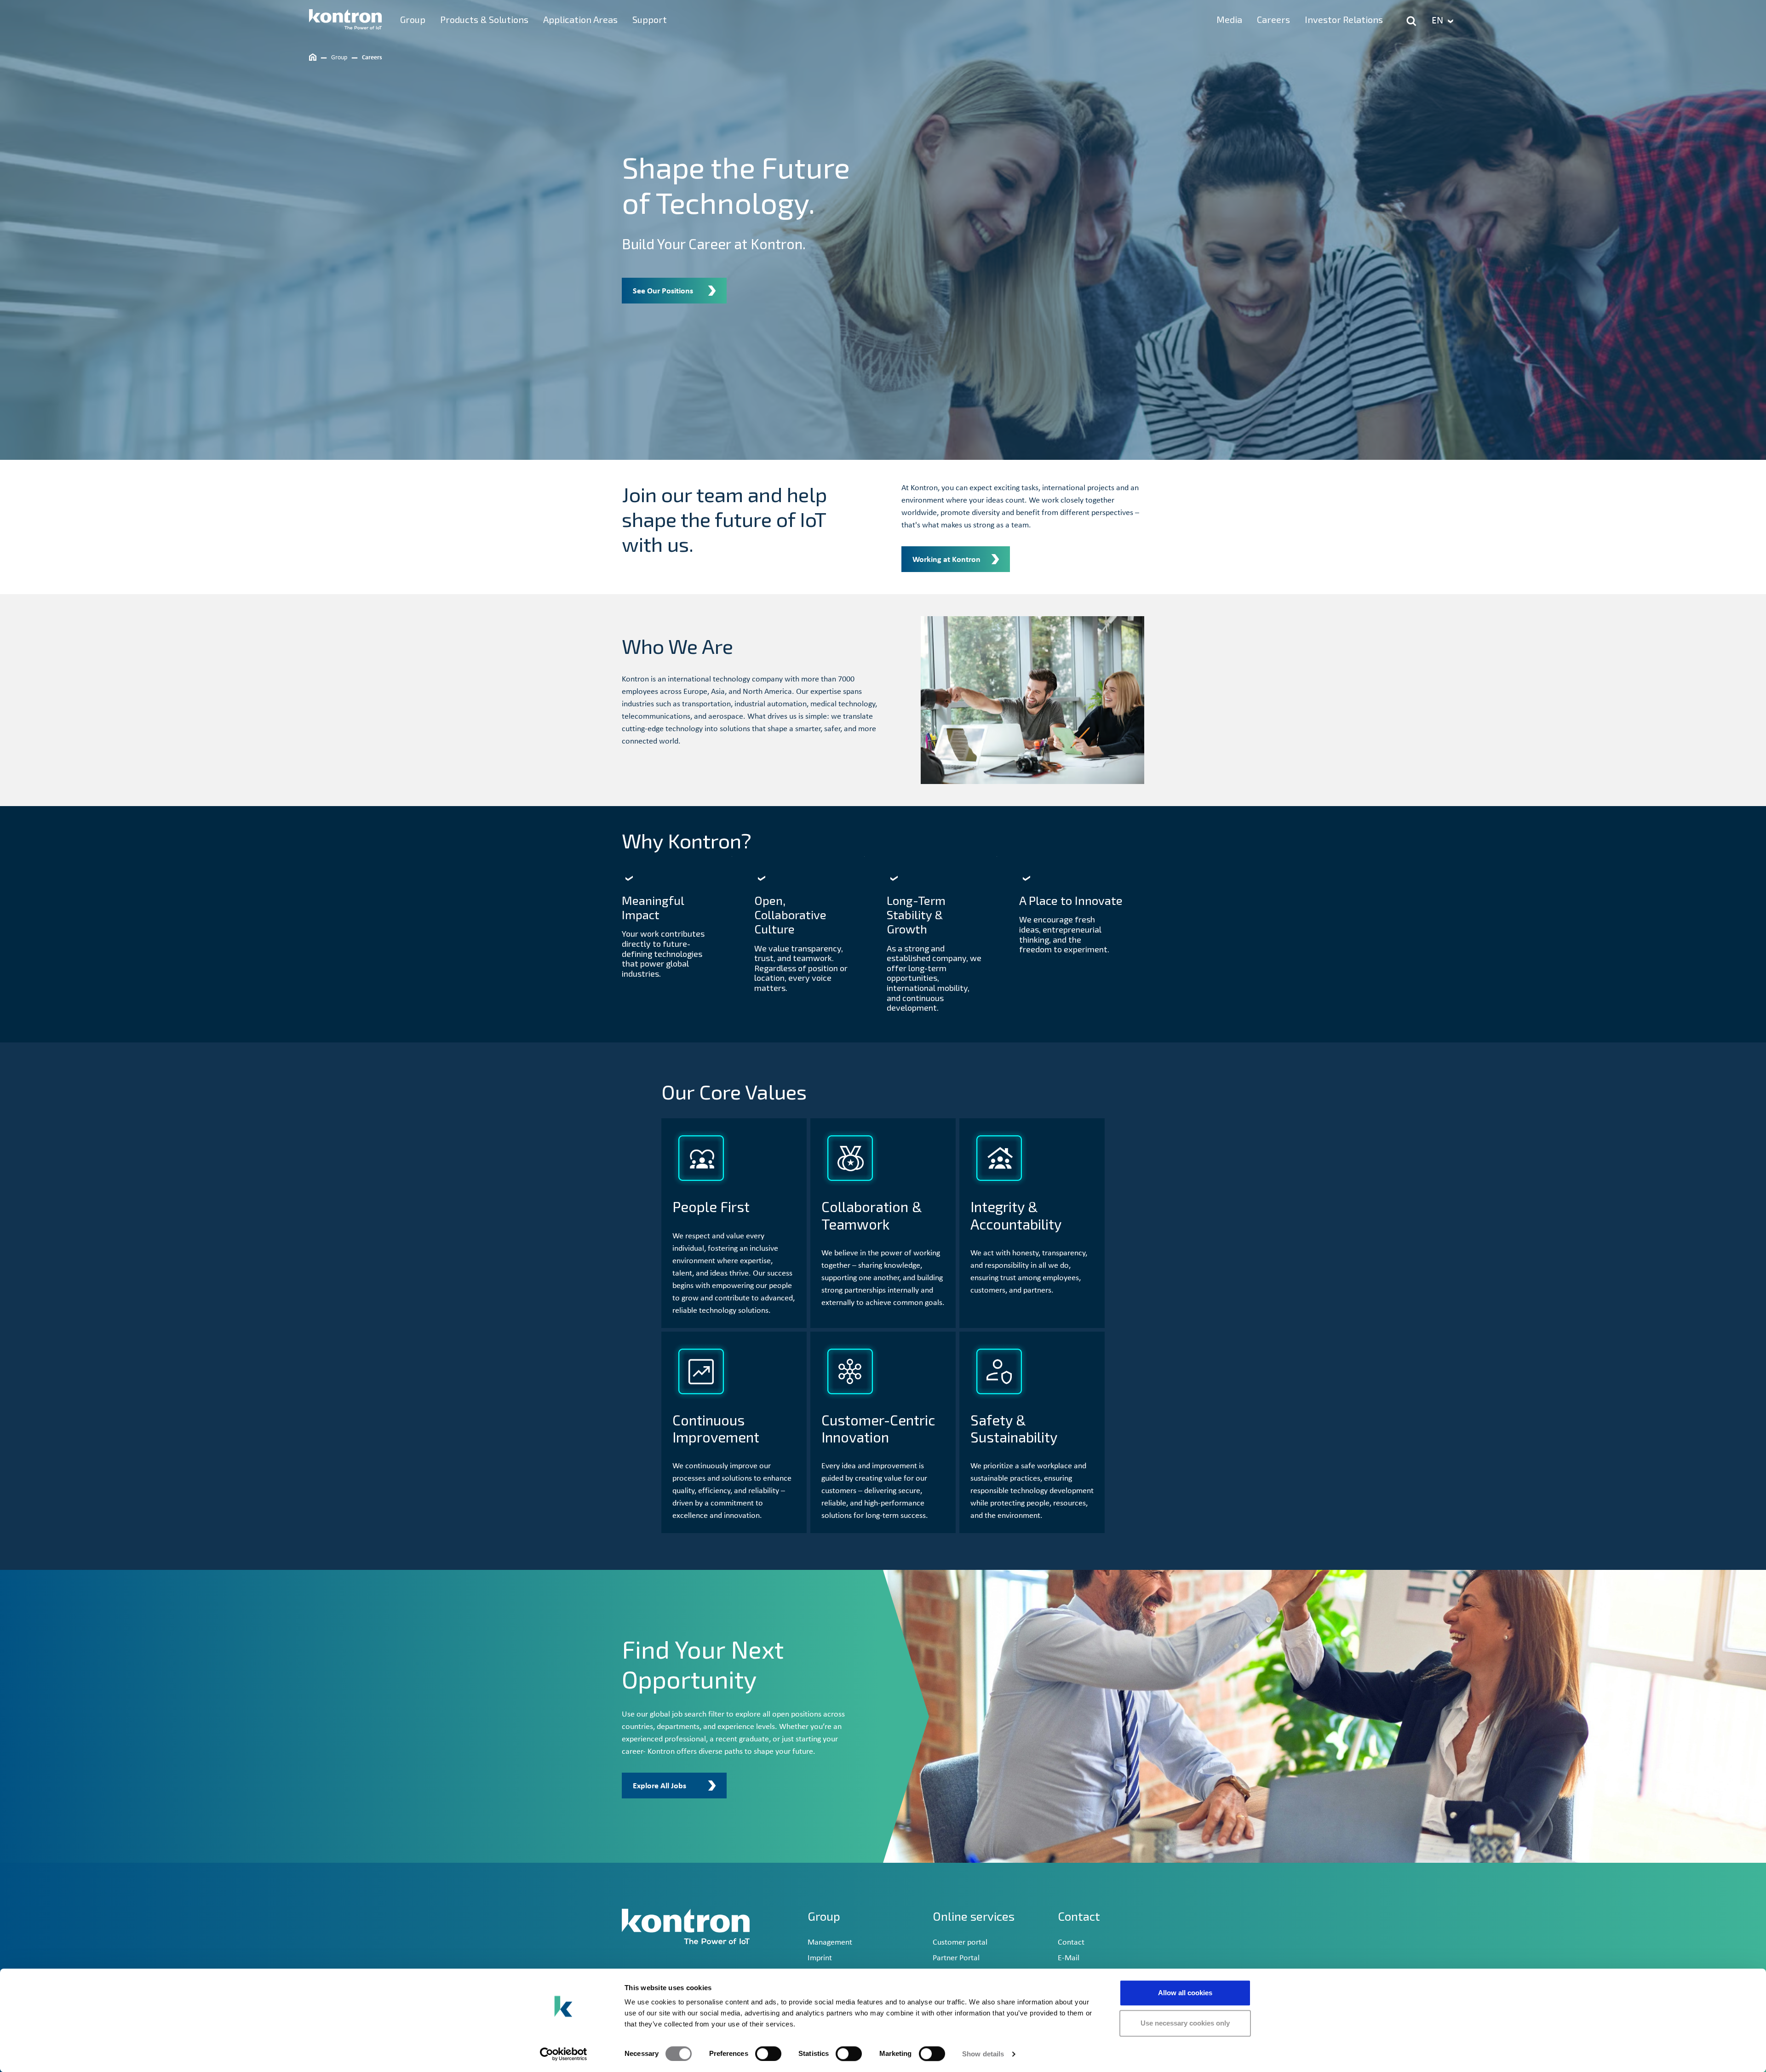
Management (830, 1943)
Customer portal (960, 1943)
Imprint (820, 1958)
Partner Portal (956, 1958)
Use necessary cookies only (1185, 2023)
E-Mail (1069, 1958)
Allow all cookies (1185, 1993)
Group (824, 1916)
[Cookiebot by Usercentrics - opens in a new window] (564, 2054)
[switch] (768, 2054)
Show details (983, 2054)
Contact (1071, 1943)
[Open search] (1411, 21)
